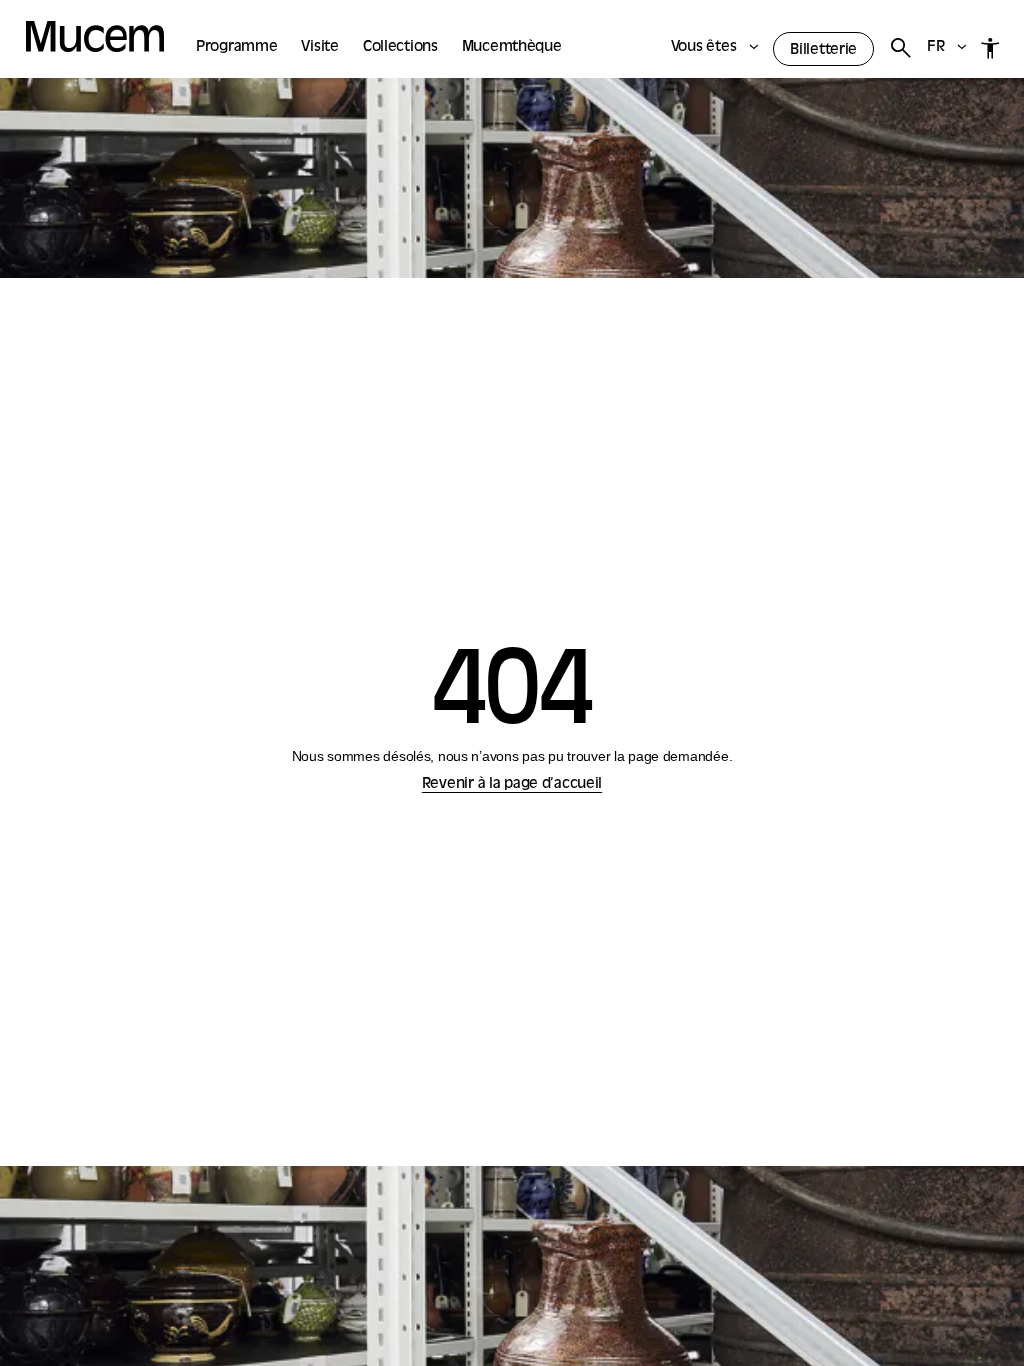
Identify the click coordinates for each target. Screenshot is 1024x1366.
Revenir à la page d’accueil (512, 784)
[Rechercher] (900, 48)
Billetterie (823, 50)
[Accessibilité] (990, 48)
